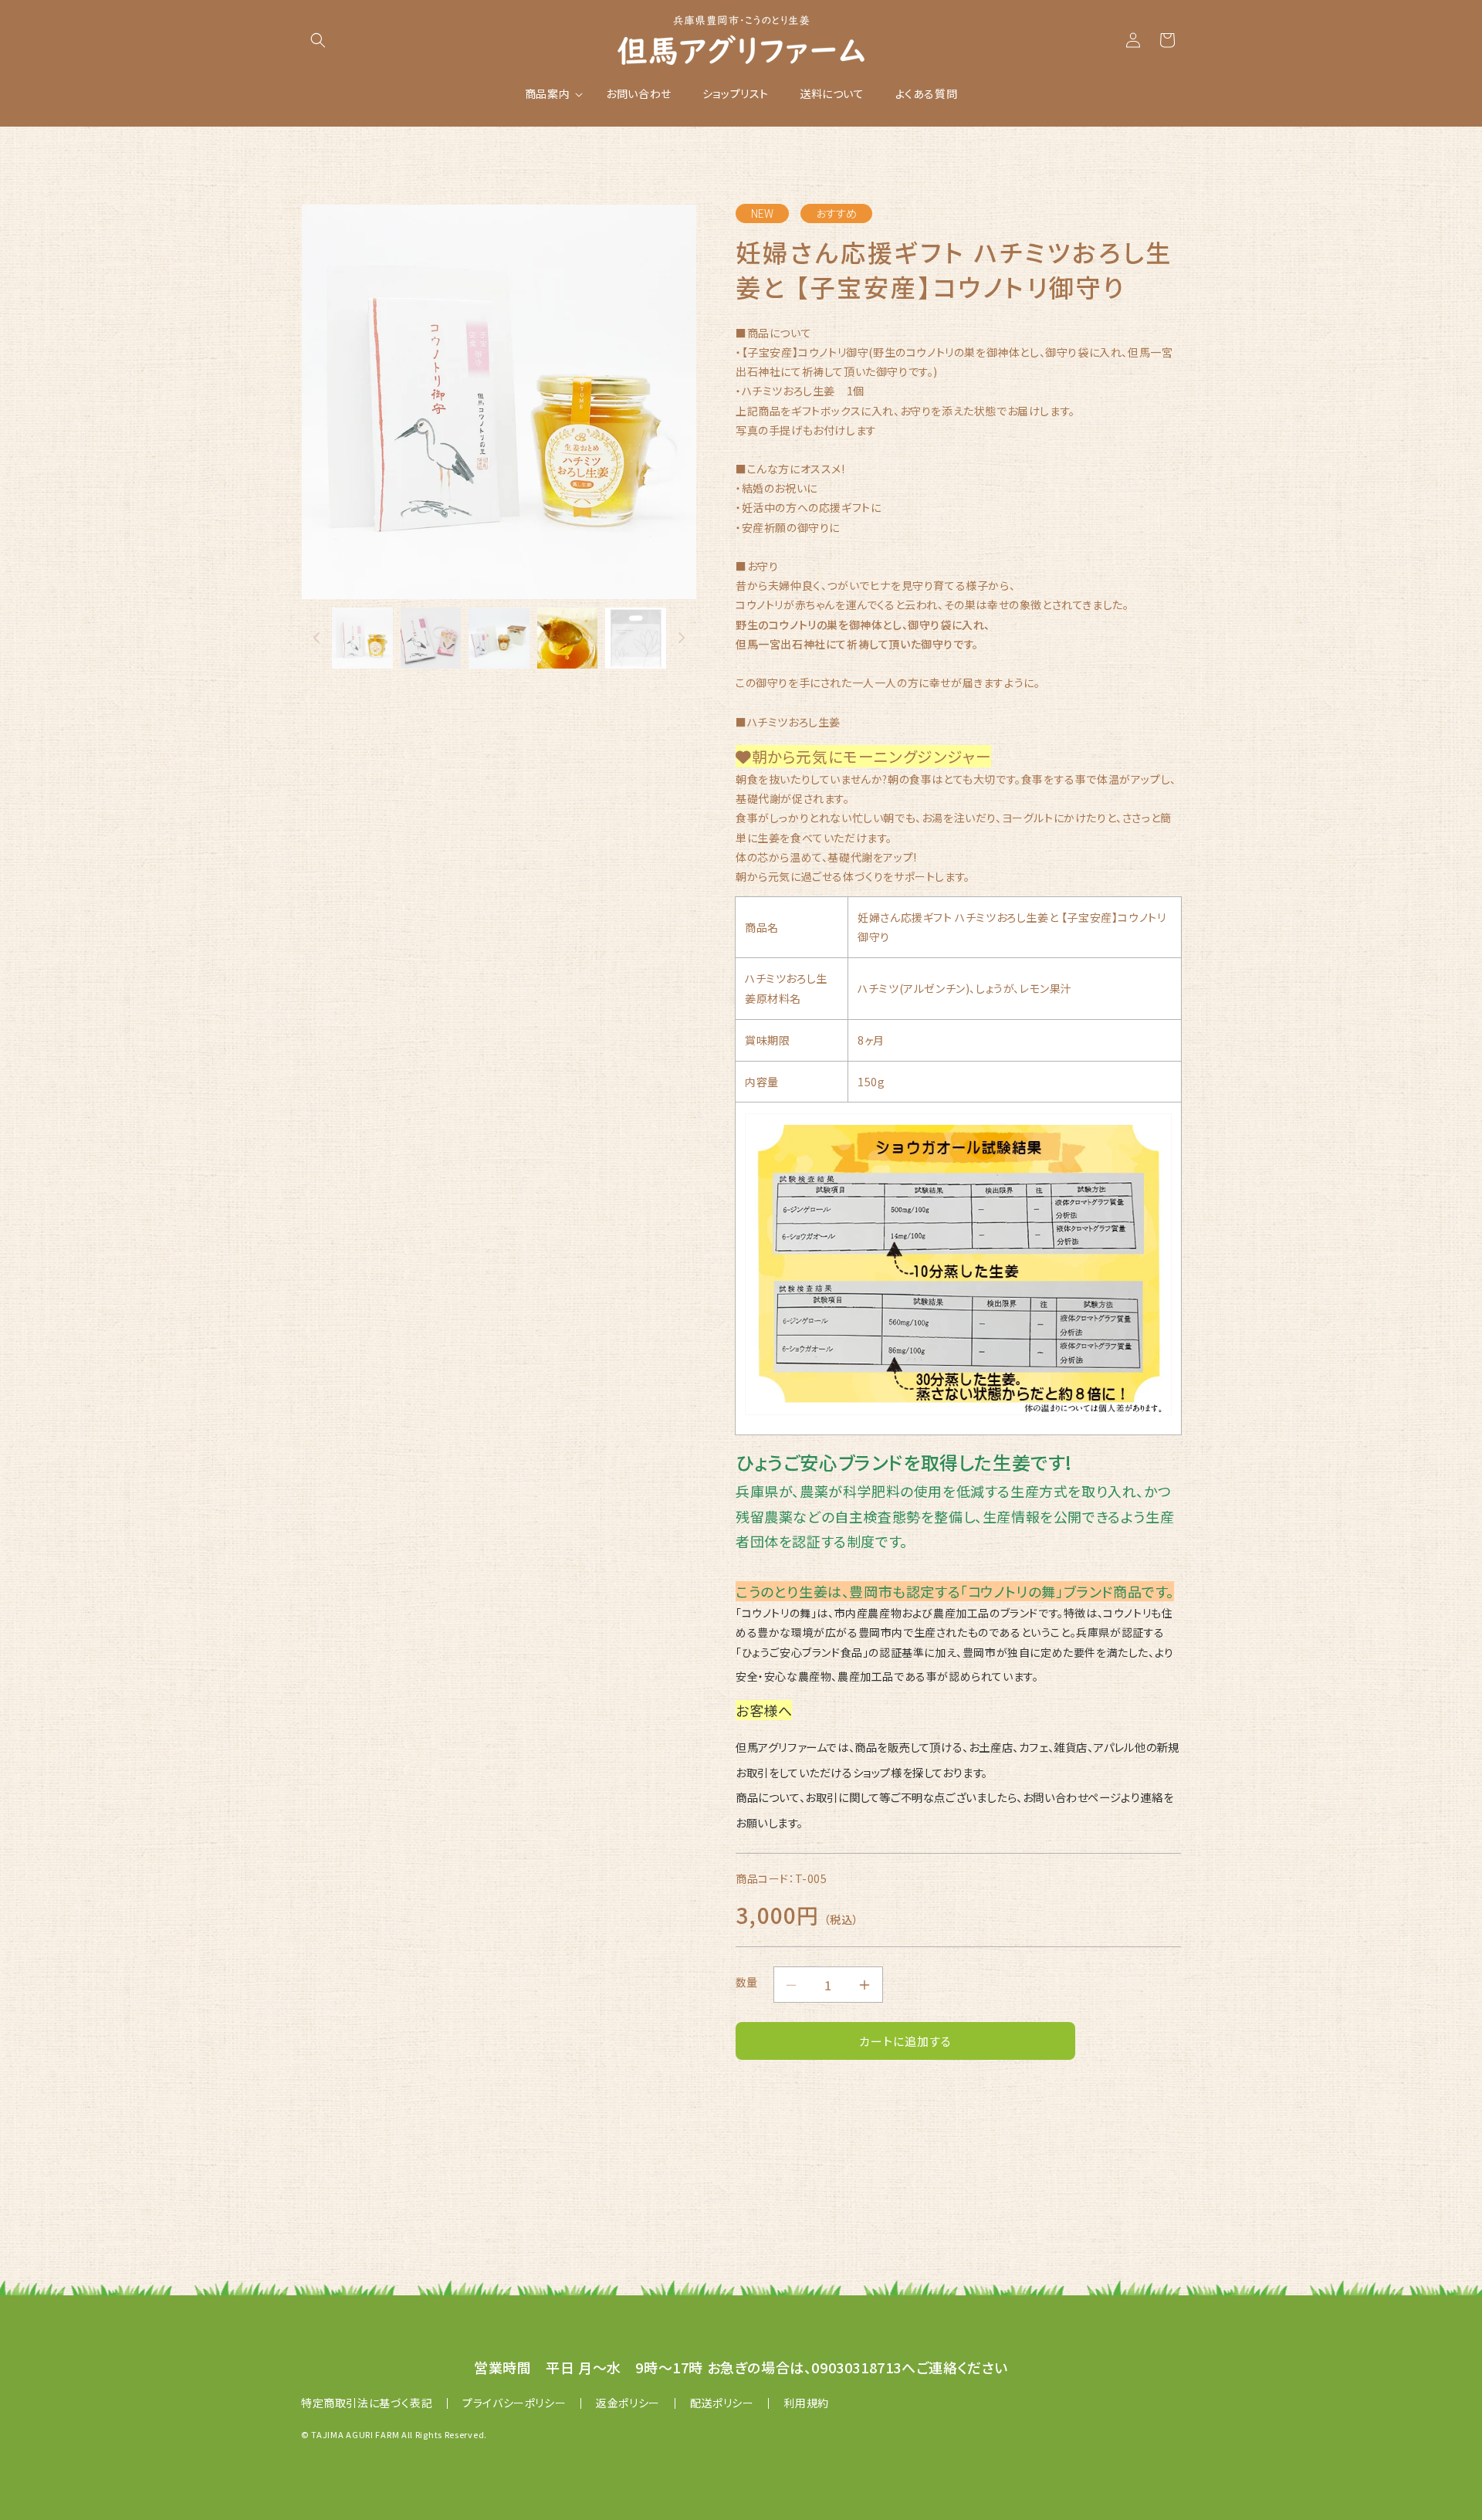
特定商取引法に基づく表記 (367, 2403)
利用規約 (806, 2403)
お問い (1039, 1797)
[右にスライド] (682, 638)
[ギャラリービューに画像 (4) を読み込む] (568, 638)
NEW (762, 213)
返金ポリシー (628, 2403)
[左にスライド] (316, 638)
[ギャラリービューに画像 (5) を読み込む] (636, 638)
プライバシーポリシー (514, 2403)
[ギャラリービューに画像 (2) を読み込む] (431, 638)
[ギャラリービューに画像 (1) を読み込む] (362, 638)
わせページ (1093, 1797)
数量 (747, 1982)
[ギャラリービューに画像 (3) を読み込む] (499, 638)
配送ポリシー (722, 2403)
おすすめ (836, 213)
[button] (318, 40)
